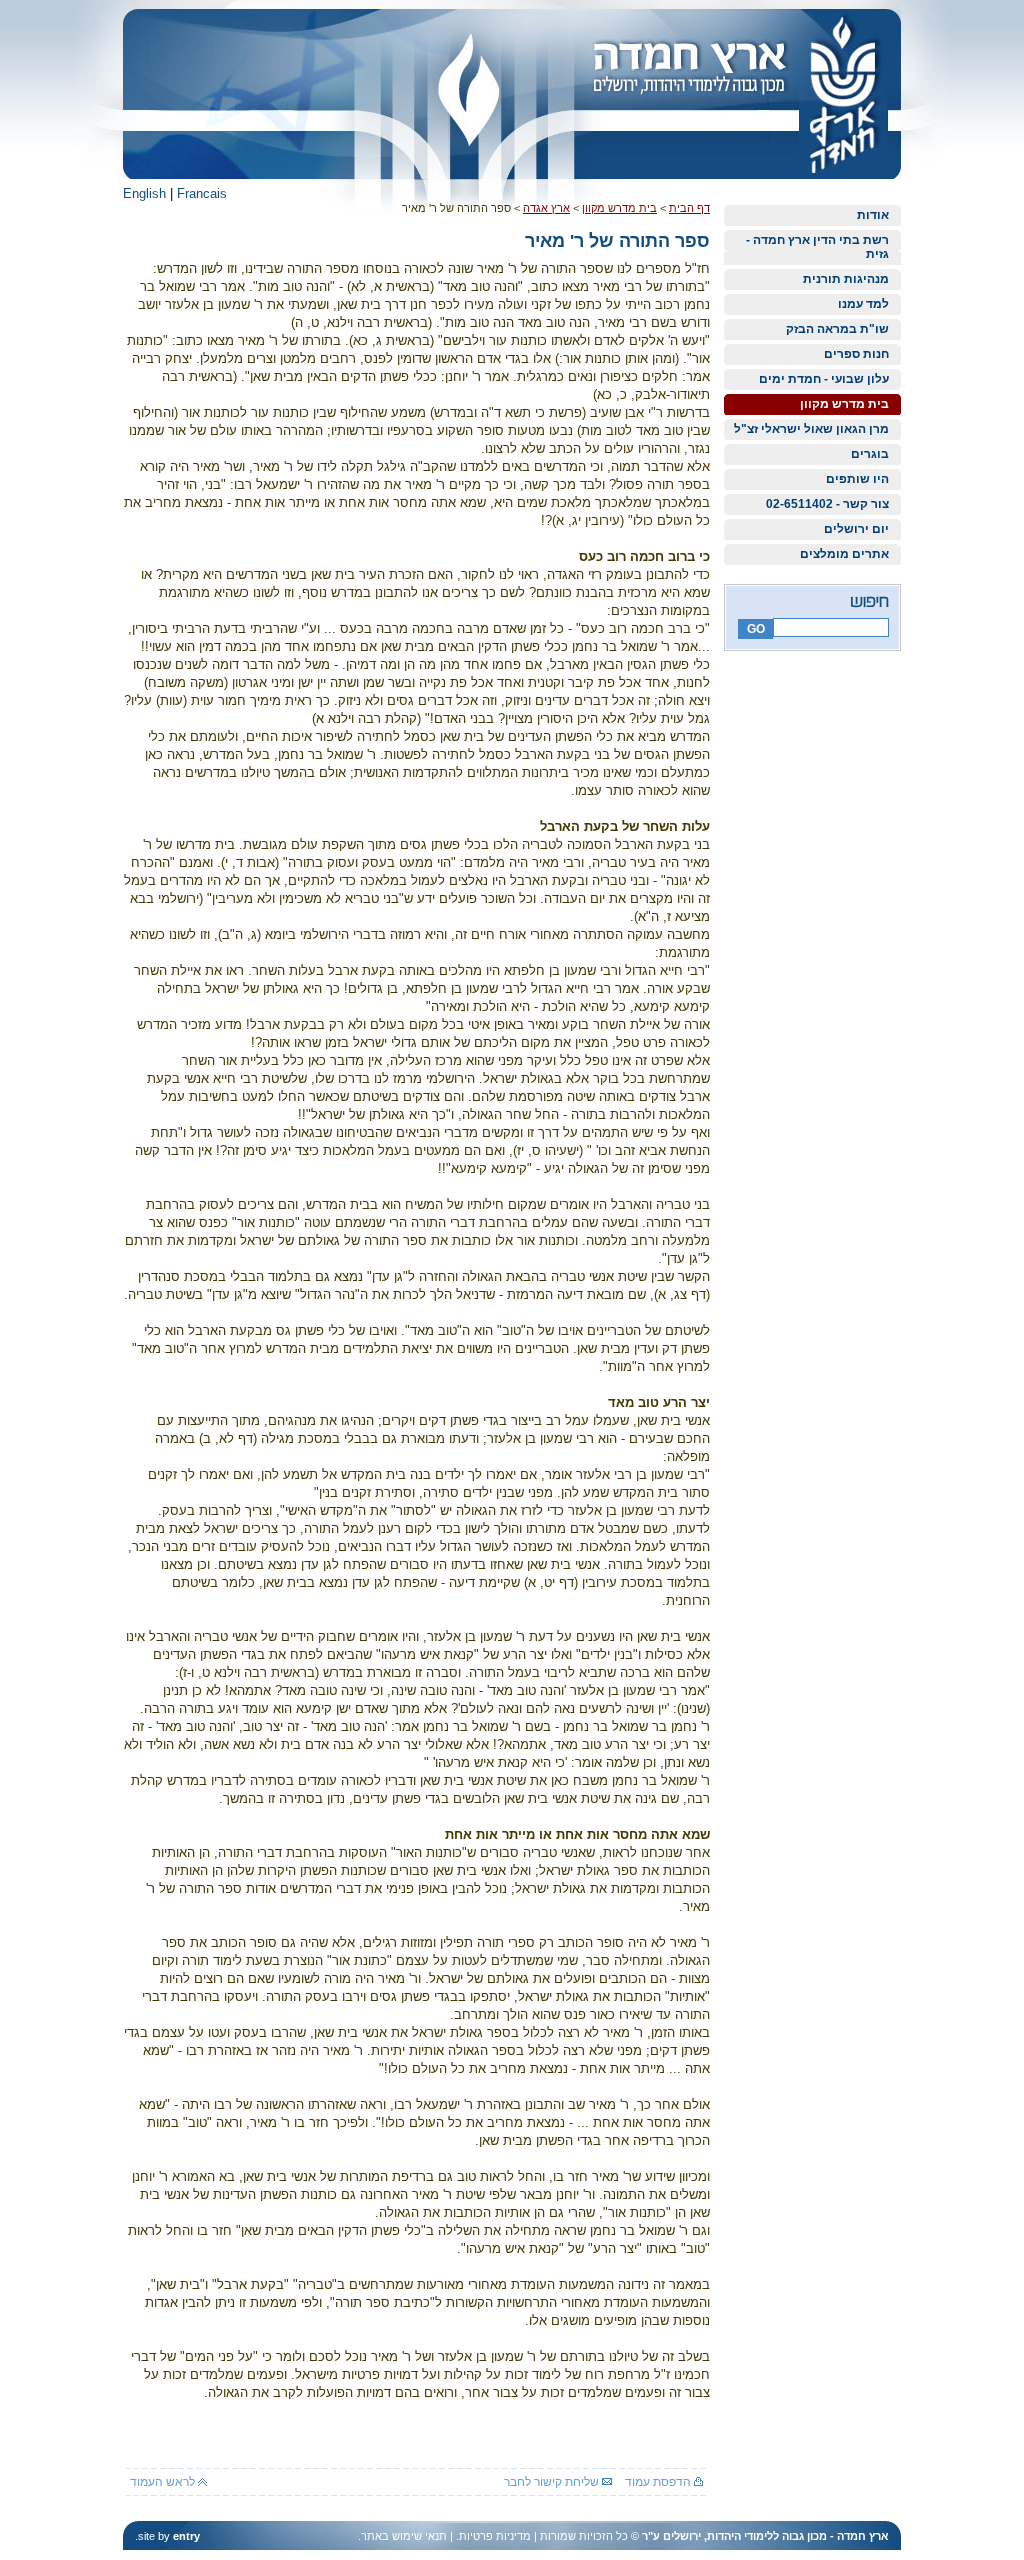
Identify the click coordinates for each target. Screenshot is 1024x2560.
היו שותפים (857, 479)
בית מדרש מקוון (844, 404)
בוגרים (870, 454)
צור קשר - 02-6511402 (827, 504)
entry (186, 2536)
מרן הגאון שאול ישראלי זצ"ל (811, 429)
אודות (873, 215)
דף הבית (689, 208)
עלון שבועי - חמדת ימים (824, 379)
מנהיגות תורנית (846, 279)
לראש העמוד (164, 2482)
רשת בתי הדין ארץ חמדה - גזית (817, 247)
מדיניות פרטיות (495, 2536)
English (144, 193)
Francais (202, 193)
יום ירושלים (856, 529)
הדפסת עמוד (659, 2482)
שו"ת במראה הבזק (837, 329)
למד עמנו (863, 304)
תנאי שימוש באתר (404, 2536)
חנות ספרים (856, 354)
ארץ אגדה (546, 208)
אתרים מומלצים (844, 554)
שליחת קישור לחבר (553, 2482)
